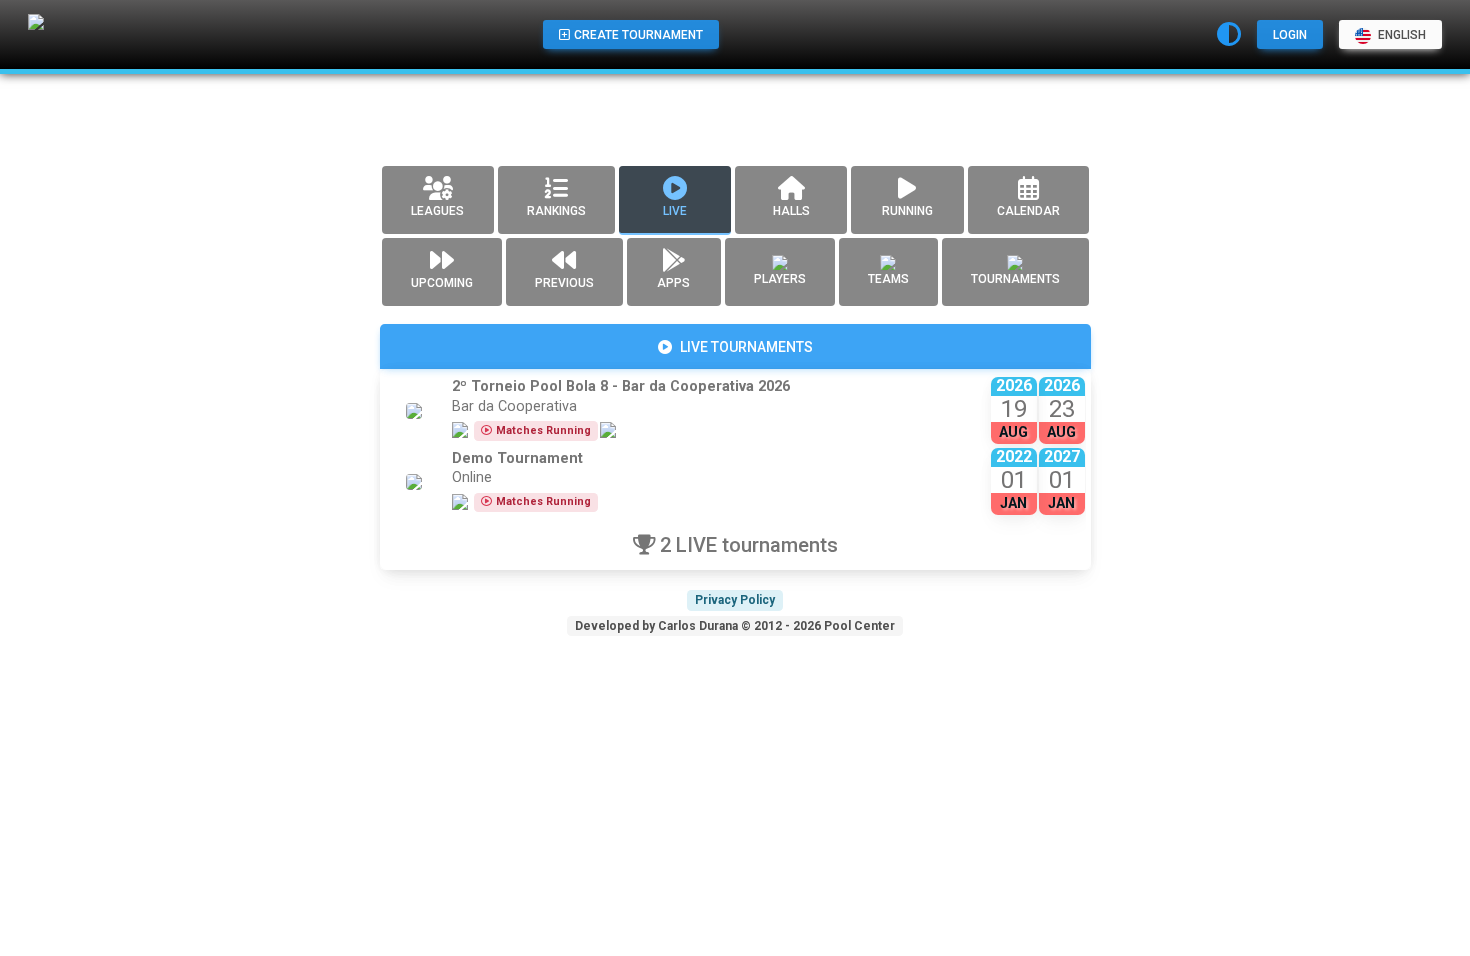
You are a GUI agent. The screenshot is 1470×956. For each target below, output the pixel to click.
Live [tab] (675, 211)
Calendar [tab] (1028, 211)
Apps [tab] (673, 283)
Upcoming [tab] (442, 283)
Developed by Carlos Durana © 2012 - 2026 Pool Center (735, 626)
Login (1290, 35)
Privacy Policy (735, 600)
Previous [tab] (564, 283)
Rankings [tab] (556, 211)
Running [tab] (907, 211)
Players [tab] (780, 279)
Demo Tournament (517, 458)
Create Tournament (638, 35)
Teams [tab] (888, 279)
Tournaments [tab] (1015, 279)
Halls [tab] (791, 211)
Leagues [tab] (437, 211)
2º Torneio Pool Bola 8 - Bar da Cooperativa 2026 (621, 386)
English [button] (1400, 35)
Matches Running (543, 430)
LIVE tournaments (746, 347)
